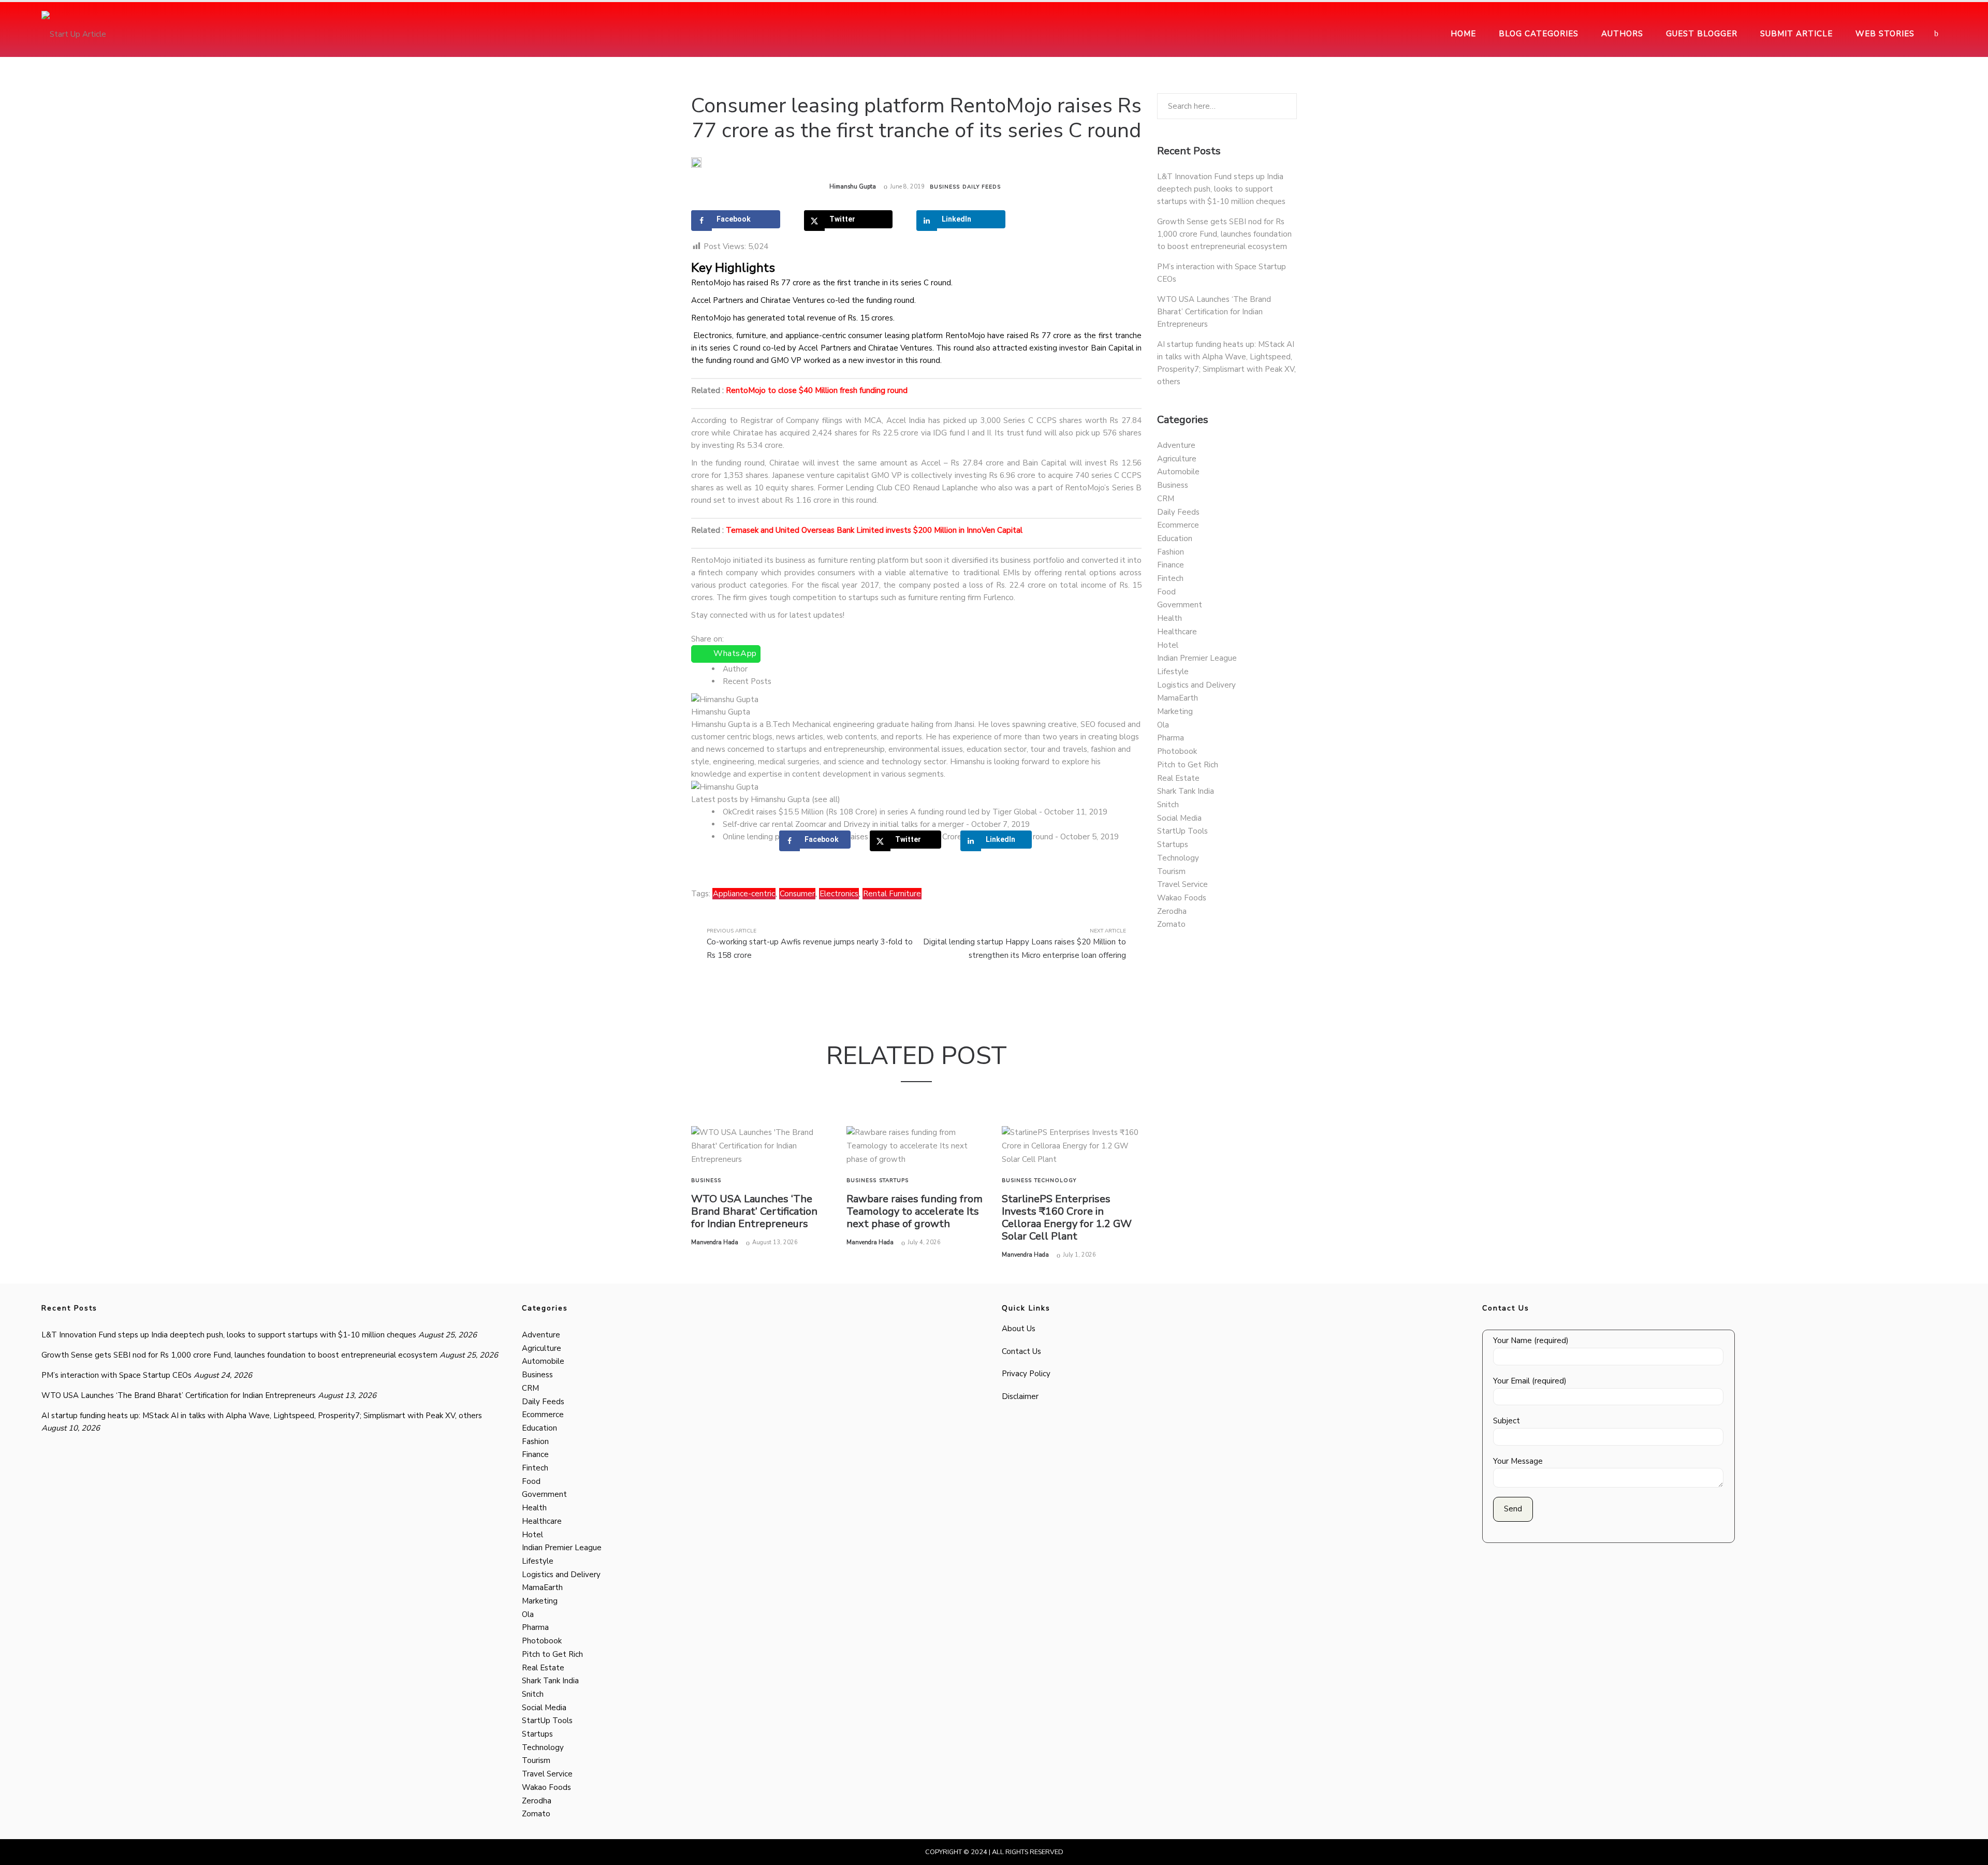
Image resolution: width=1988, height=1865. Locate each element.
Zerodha (1172, 911)
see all (826, 799)
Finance (1171, 565)
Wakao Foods (1182, 898)
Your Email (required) (1530, 1381)
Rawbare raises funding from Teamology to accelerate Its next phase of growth (915, 1211)
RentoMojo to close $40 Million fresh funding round (817, 390)
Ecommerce (1178, 525)
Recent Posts (747, 681)
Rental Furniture (892, 894)
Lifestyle (1173, 672)
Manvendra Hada (715, 1242)
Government (1180, 605)
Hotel (1168, 645)
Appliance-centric (744, 894)
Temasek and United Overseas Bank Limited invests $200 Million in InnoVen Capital (874, 530)
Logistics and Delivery (1196, 685)
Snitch (1168, 805)
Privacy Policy (1026, 1374)
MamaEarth (1178, 698)
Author (735, 669)
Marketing (1175, 711)
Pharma (1171, 738)
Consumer (797, 894)
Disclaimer (1020, 1396)
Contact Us (1021, 1351)
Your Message (1518, 1461)
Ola (1163, 725)
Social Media (1179, 818)
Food (1166, 592)
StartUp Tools (1182, 831)
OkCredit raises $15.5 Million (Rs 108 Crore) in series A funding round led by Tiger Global (880, 812)
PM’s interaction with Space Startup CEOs (116, 1375)
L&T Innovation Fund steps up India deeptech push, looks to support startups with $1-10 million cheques (1221, 189)
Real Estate (1178, 778)
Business (945, 187)
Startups (894, 1181)
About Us (1019, 1329)
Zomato (1171, 924)
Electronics (839, 894)
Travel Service (1182, 884)
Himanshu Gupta (853, 187)
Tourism (1171, 871)
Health (1170, 618)
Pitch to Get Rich (1188, 765)
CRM (1166, 499)
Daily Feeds (982, 187)
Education (1175, 538)
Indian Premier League (1197, 658)
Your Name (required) (1531, 1341)
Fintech (1170, 578)
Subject (1507, 1421)
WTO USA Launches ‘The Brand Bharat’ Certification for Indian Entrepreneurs (754, 1211)
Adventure (1176, 445)
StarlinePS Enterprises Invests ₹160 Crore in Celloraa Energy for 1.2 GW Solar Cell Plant (1067, 1218)
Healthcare (1177, 632)
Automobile (1178, 472)
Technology (1055, 1181)
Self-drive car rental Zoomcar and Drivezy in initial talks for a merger (843, 824)
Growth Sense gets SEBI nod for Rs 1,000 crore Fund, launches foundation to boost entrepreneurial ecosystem (1224, 234)
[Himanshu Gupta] (725, 699)
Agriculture (1177, 459)
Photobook (1177, 751)
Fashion (1171, 552)
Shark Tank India (1186, 791)
